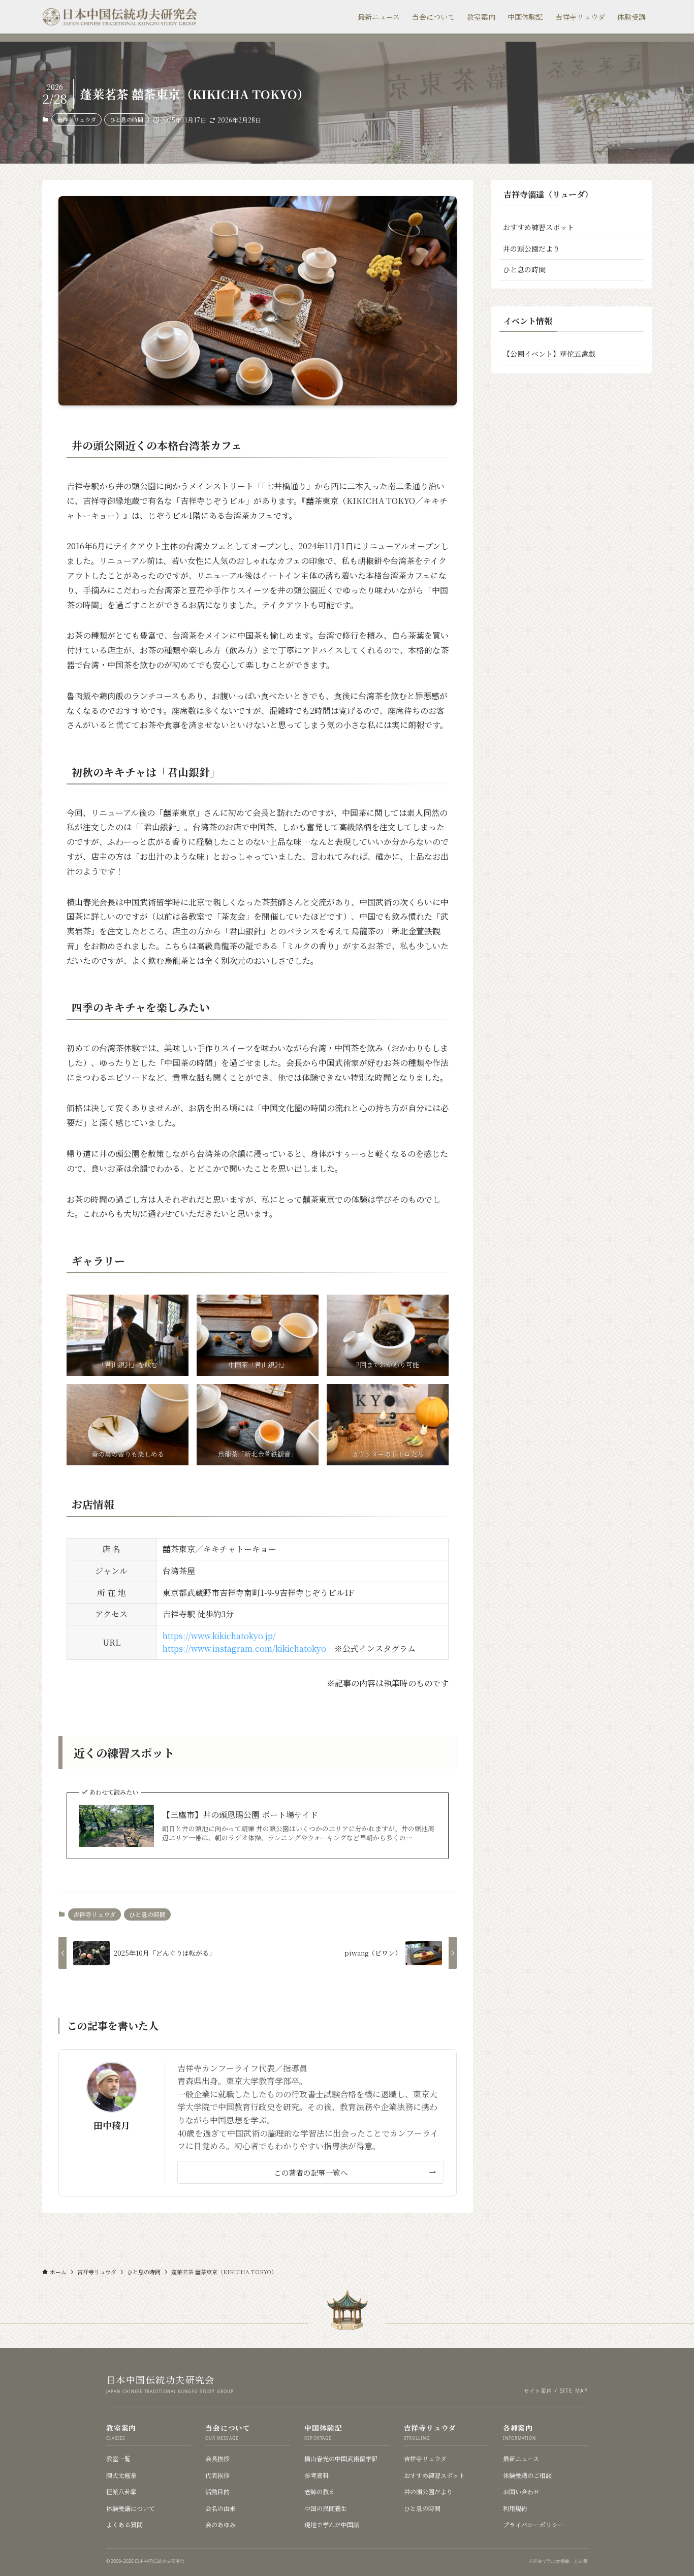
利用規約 (515, 2508)
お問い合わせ (521, 2491)
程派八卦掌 (121, 2491)
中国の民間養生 (326, 2508)
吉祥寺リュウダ (76, 119)
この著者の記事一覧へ (311, 2172)
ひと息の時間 (127, 119)
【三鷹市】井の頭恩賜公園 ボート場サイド (240, 1815)
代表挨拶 (217, 2475)
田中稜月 (112, 2125)
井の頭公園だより (531, 248)
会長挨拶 (217, 2458)
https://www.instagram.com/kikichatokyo (244, 1648)
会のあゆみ (220, 2524)
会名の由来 (220, 2508)
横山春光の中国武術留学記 (341, 2458)
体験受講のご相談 (527, 2475)
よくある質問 (124, 2524)
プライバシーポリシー (533, 2524)
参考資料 (317, 2475)
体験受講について (131, 2508)
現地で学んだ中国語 (332, 2524)
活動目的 (217, 2491)
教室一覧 (118, 2458)
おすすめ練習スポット (539, 227)
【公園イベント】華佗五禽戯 (549, 354)
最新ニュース (521, 2458)
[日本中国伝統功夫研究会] (120, 17)
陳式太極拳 (121, 2475)
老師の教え (320, 2491)
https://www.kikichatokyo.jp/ (219, 1636)
